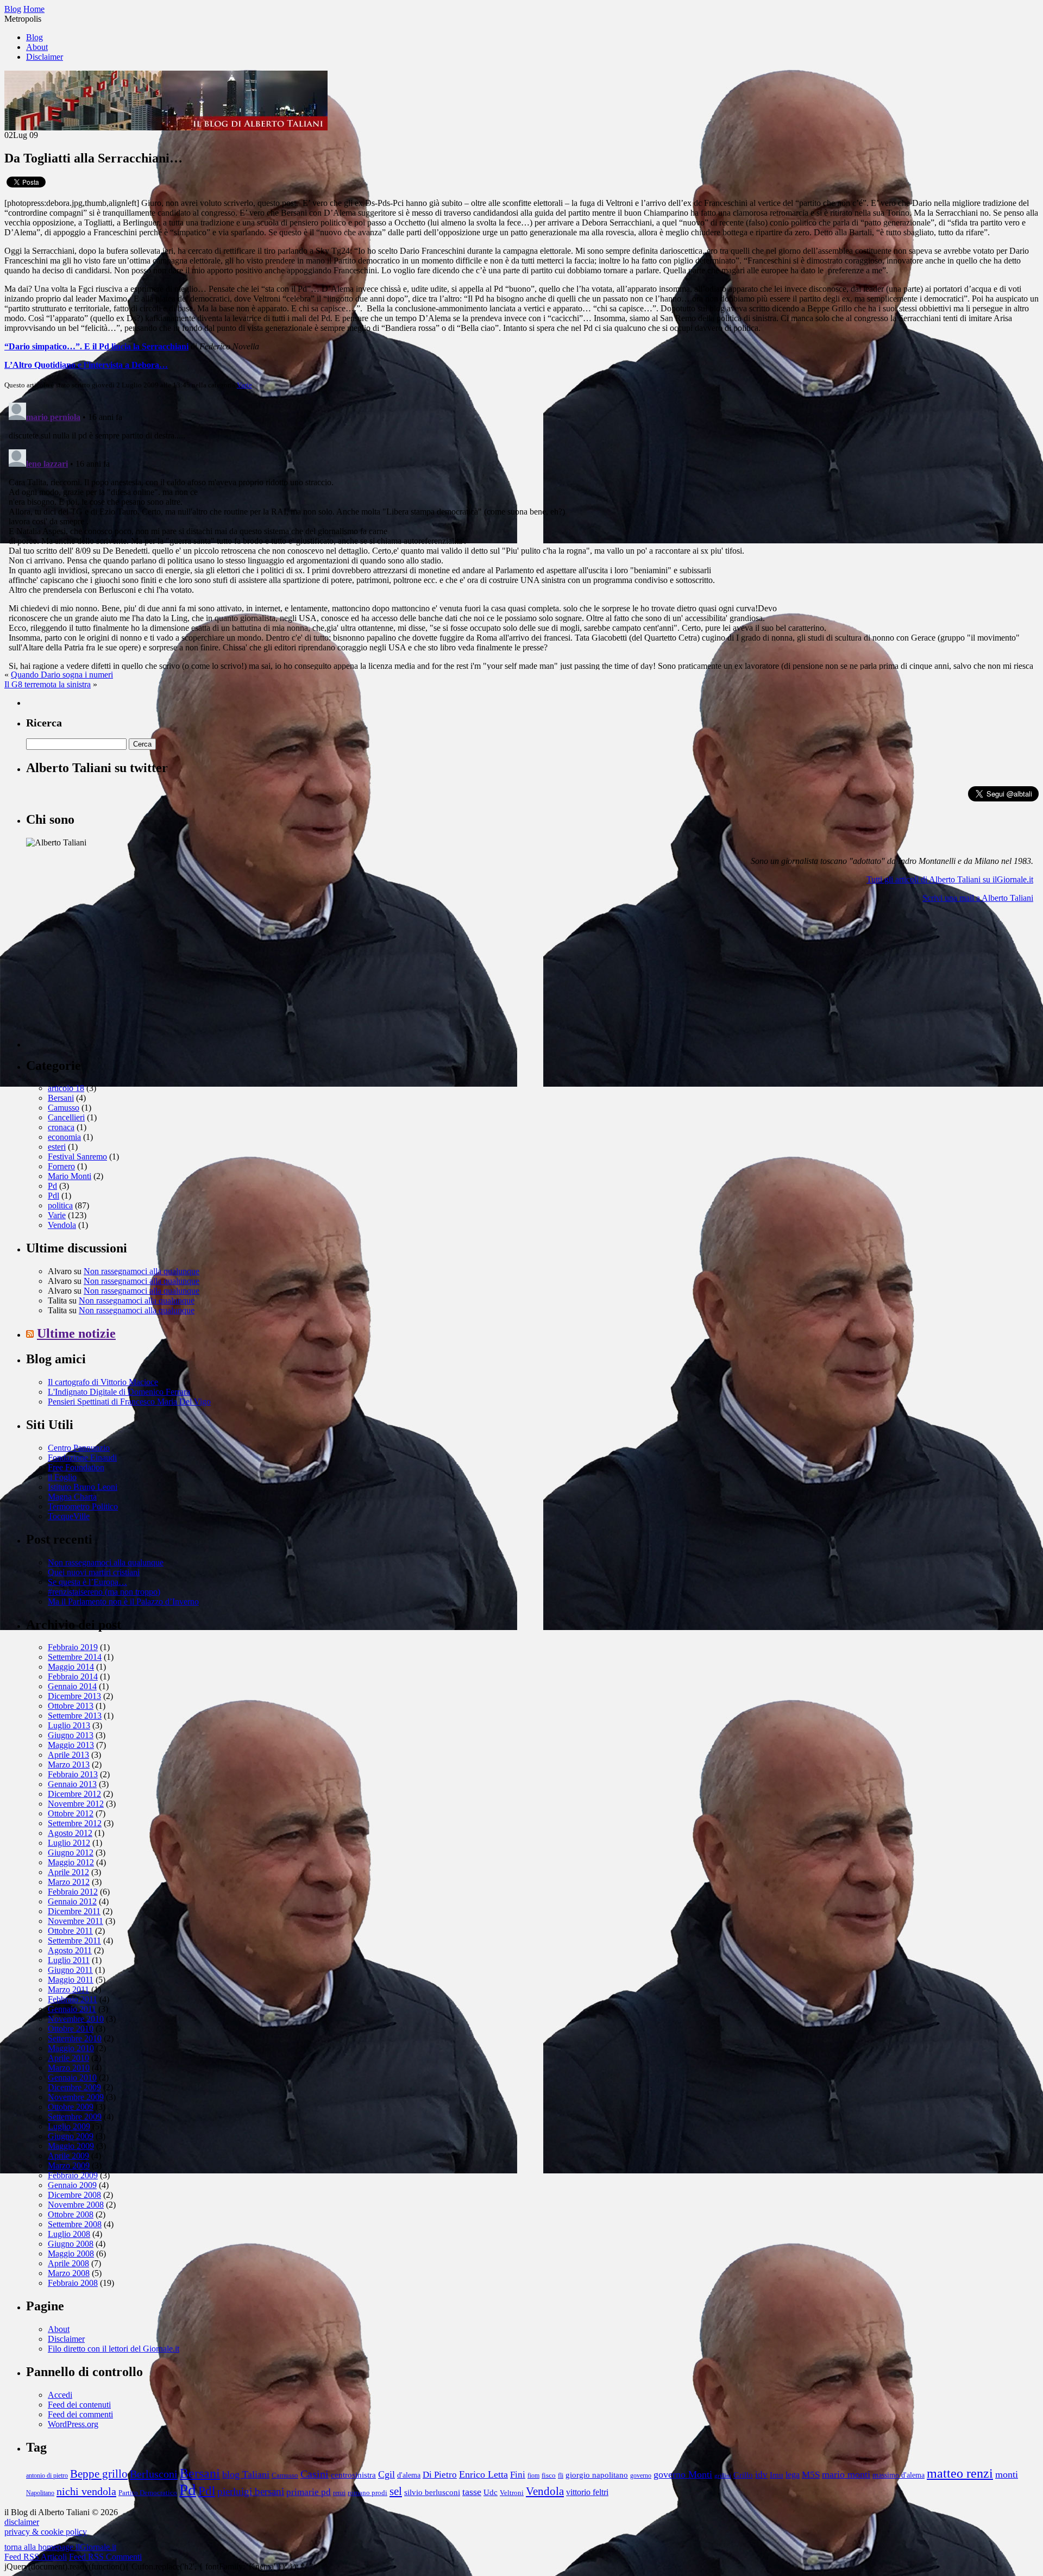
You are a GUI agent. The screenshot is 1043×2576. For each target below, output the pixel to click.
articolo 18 (66, 1088)
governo (641, 2476)
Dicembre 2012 (74, 1794)
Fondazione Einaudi (82, 1458)
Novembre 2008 (76, 2205)
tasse (472, 2492)
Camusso (64, 1108)
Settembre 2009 (75, 2117)
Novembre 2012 (76, 1804)
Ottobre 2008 (71, 2214)
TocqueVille (69, 1516)
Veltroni (512, 2493)
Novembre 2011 (76, 1921)
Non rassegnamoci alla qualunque (142, 1271)
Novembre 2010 (76, 2019)
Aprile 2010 (68, 2058)
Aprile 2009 (68, 2156)
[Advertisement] (108, 980)
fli (561, 2476)
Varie (244, 385)
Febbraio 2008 (73, 2283)
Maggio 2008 (71, 2254)
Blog (34, 37)
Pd (52, 1186)
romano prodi (367, 2493)
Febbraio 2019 (73, 1647)
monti (1007, 2474)
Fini (518, 2474)
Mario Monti (70, 1176)
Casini (315, 2474)
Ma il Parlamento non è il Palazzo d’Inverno (123, 1602)
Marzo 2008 (69, 2273)
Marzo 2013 (69, 1765)
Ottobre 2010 (71, 2029)
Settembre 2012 (75, 1823)
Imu (777, 2475)
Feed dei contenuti (79, 2405)
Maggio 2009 (71, 2146)
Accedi (60, 2395)
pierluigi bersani (251, 2492)
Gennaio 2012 (72, 1901)
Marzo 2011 (68, 1989)
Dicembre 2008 (74, 2195)
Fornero (61, 1166)
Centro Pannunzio (79, 1448)
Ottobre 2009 (71, 2107)
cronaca (61, 1127)
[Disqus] (521, 534)
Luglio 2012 (69, 1843)
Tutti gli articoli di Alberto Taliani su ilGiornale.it (950, 879)
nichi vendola (86, 2491)
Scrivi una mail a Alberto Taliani (978, 898)
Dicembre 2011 (74, 1911)
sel (396, 2491)
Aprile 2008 (68, 2263)
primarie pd (309, 2492)
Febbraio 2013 (73, 1774)
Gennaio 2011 (72, 2009)
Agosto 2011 (70, 1950)
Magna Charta (72, 1497)
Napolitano (40, 2493)
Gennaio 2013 (72, 1784)
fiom (533, 2476)
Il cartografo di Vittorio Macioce (103, 1382)
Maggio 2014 (71, 1667)
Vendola (62, 1225)
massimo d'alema (899, 2475)
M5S (811, 2474)
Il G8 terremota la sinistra (48, 684)
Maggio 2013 (71, 1745)
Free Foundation (76, 1467)
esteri (57, 1147)
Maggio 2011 (71, 1980)
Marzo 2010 (69, 2068)
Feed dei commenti (80, 2414)
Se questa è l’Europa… (87, 1582)
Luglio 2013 (69, 1725)
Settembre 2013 (75, 1716)
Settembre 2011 (74, 1941)
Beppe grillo (99, 2474)
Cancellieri (66, 1117)
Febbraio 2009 (73, 2175)
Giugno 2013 (71, 1735)
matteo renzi (960, 2473)
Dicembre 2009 (74, 2087)
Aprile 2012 (68, 1872)
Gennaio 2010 (72, 2077)
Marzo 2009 (69, 2166)
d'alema (409, 2475)
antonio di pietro (47, 2476)
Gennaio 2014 (72, 1686)
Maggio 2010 (71, 2048)
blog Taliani (246, 2474)
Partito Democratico (148, 2493)
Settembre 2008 (75, 2224)
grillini (723, 2476)
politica (60, 1205)
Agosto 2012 (70, 1833)
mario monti (846, 2474)
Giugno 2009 (71, 2136)
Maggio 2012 (71, 1862)
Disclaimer (45, 57)
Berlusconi (154, 2474)
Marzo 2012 (69, 1882)
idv (761, 2475)
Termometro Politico (83, 1506)
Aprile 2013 (68, 1755)
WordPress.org (73, 2424)
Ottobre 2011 (70, 1931)
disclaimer (22, 2522)
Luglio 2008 (69, 2234)
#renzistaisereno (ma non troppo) (104, 1592)
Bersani (61, 1098)
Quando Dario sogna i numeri (62, 675)
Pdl (54, 1196)
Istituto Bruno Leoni (83, 1487)
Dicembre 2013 (74, 1696)
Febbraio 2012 (73, 1892)
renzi (339, 2493)
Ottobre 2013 (71, 1706)
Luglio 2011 (69, 1960)
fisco (549, 2475)
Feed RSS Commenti (105, 2557)
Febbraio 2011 (73, 1999)
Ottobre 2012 (71, 1813)
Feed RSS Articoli (36, 2557)
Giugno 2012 (71, 1853)
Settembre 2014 (75, 1657)
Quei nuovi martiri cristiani (94, 1572)
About (37, 47)
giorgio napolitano (597, 2475)
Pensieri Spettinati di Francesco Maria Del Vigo (129, 1402)
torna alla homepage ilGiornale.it (60, 2547)
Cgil (387, 2474)
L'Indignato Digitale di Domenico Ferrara (119, 1392)
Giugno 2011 (70, 1970)
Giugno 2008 (71, 2244)
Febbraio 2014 (73, 1676)
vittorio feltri (587, 2492)
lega (793, 2475)
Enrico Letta (483, 2474)
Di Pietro (440, 2474)
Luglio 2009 (69, 2126)
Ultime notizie (76, 1333)
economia (64, 1137)
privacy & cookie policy (46, 2532)
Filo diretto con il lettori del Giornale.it (114, 2349)
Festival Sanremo (77, 1157)
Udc (491, 2492)
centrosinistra (353, 2475)
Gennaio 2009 (72, 2185)
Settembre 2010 (75, 2038)
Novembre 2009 (76, 2097)
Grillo (743, 2475)
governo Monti (683, 2474)
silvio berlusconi (432, 2492)
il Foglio (62, 1477)
